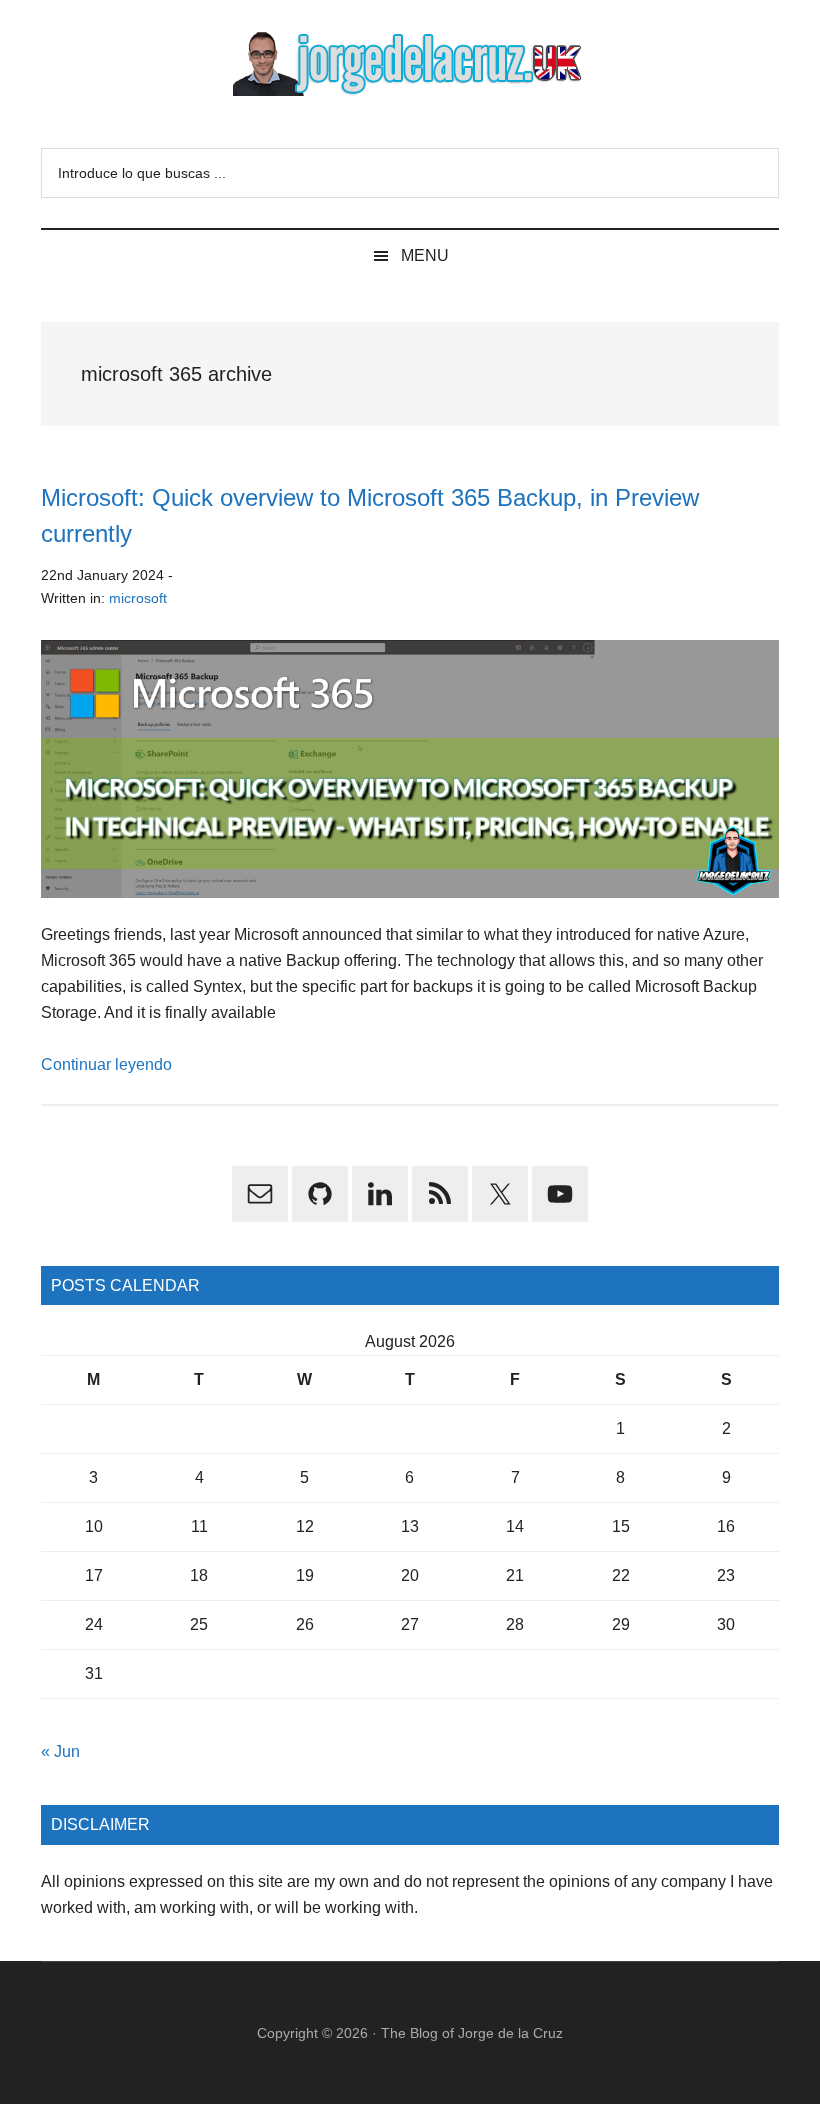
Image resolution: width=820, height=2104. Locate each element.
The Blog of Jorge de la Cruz (472, 2033)
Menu (425, 255)
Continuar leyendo (106, 1064)
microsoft (138, 598)
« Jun (60, 1751)
